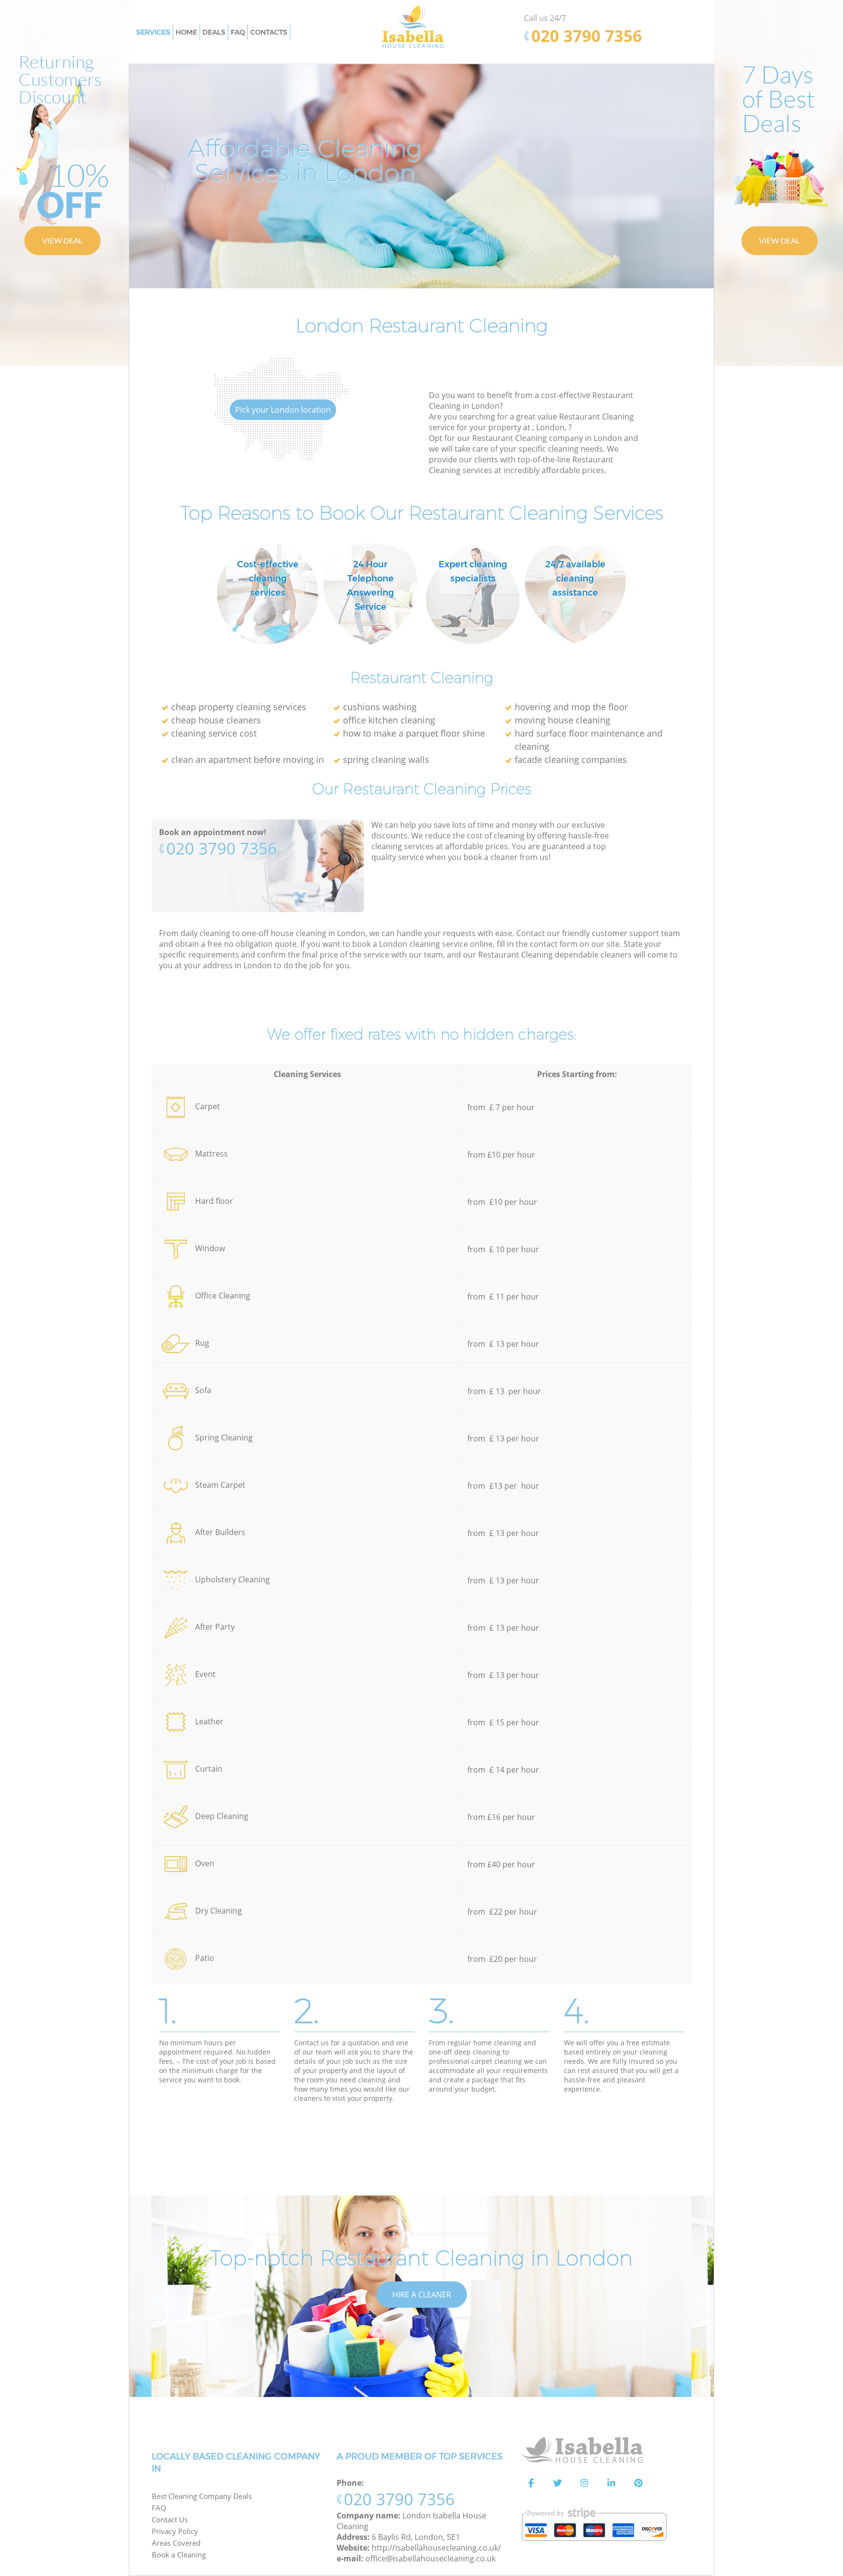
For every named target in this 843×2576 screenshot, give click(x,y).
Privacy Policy (175, 2531)
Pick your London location (283, 410)
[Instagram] (584, 2483)
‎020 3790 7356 (222, 849)
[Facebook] (531, 2483)
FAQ (159, 2508)
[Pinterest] (638, 2483)
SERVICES (153, 32)
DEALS (214, 32)
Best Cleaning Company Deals (202, 2496)
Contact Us (170, 2519)
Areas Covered (176, 2543)
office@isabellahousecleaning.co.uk (431, 2558)
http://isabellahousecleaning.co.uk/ (436, 2548)
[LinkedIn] (611, 2483)
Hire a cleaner (422, 2295)
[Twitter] (558, 2483)
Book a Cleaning (179, 2555)
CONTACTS (269, 32)
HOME (186, 32)
